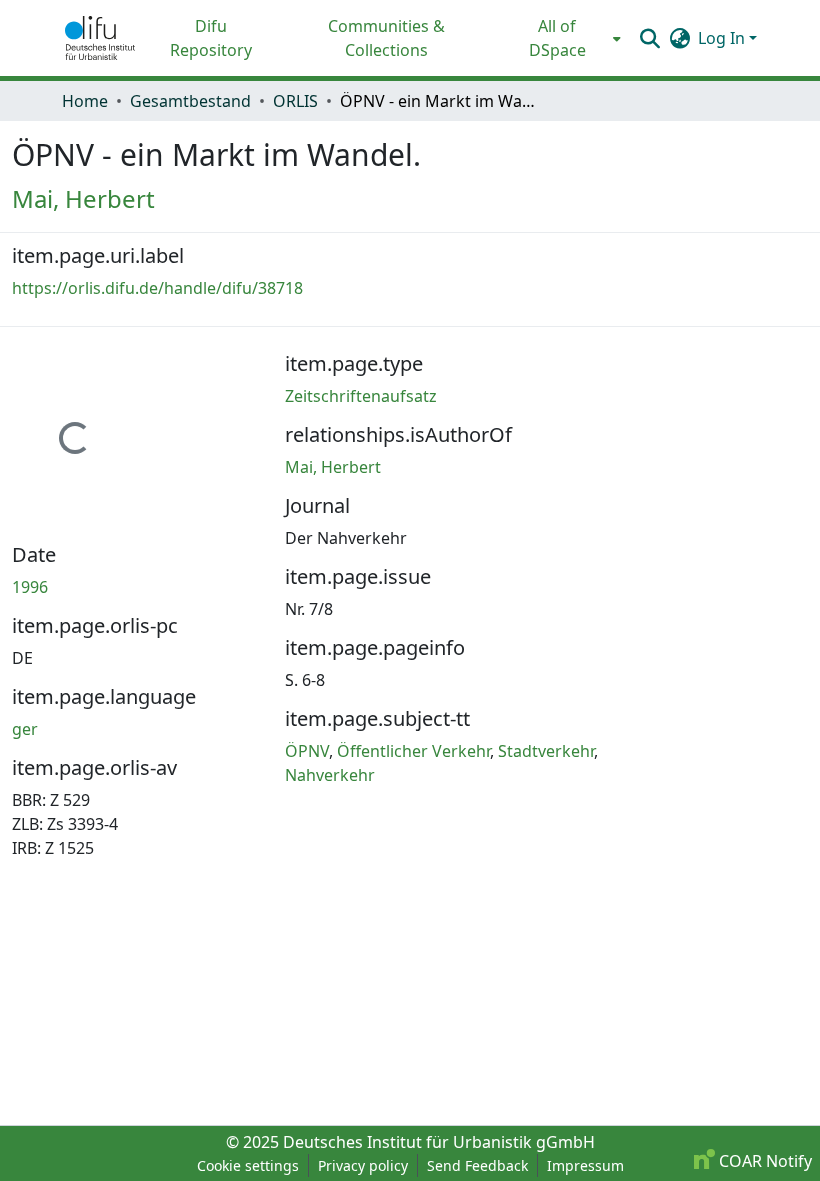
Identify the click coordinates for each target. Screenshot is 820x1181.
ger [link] (25, 729)
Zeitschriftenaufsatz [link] (361, 396)
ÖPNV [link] (307, 751)
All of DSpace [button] (557, 38)
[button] (100, 38)
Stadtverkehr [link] (546, 751)
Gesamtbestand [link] (190, 101)
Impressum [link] (585, 1165)
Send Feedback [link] (477, 1165)
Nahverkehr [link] (330, 775)
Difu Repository (211, 38)
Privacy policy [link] (363, 1165)
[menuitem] (563, 38)
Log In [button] (723, 38)
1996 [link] (30, 587)
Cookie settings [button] (248, 1165)
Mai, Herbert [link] (83, 198)
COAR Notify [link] (763, 1161)
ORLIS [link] (295, 101)
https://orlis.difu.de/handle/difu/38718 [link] (157, 288)
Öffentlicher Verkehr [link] (413, 751)
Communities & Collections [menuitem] (386, 38)
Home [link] (85, 101)
